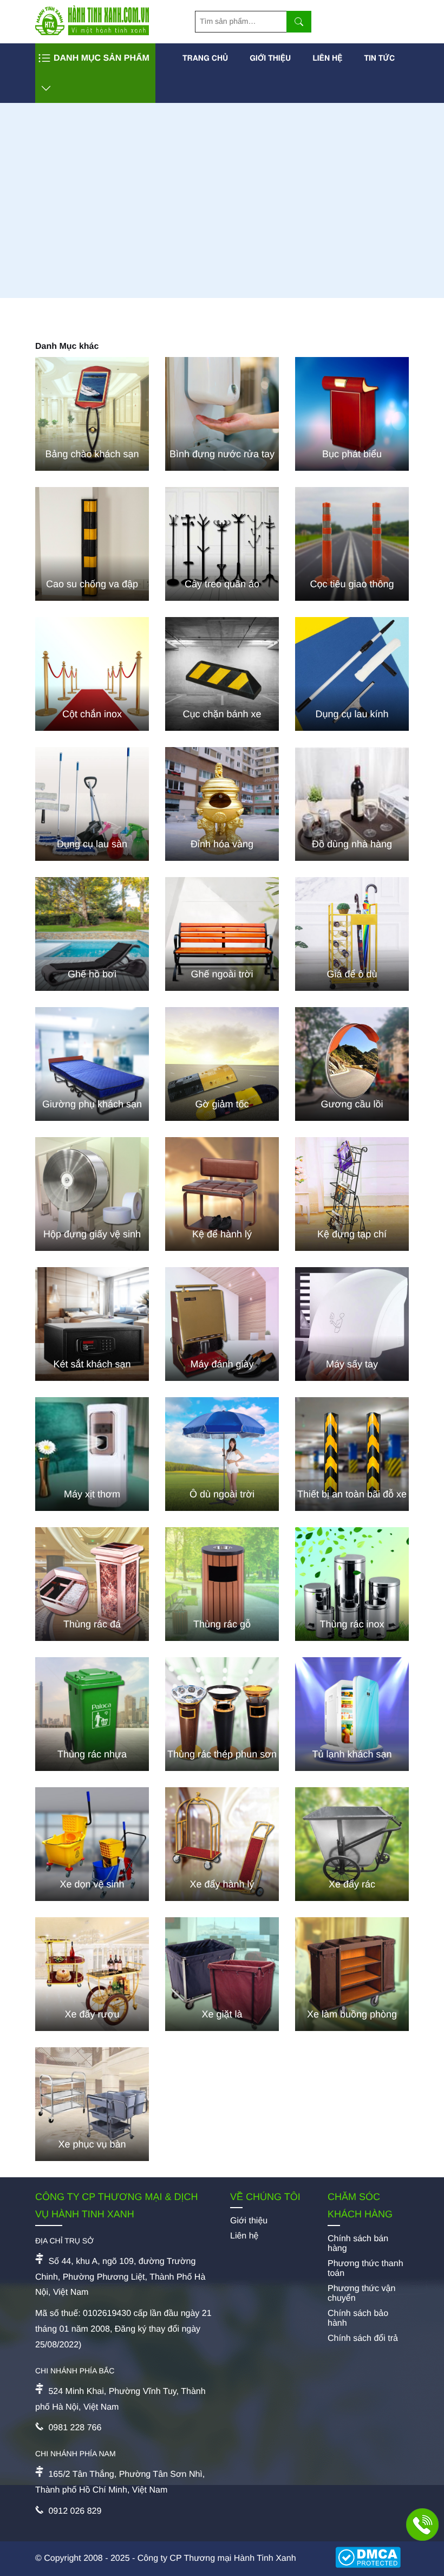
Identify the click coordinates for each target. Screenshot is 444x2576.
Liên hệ (327, 58)
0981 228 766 (75, 2428)
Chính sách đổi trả (363, 2338)
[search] (299, 22)
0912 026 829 (75, 2511)
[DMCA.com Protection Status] (372, 2559)
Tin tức (379, 58)
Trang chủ (205, 58)
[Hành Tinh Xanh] (92, 33)
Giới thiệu (270, 58)
